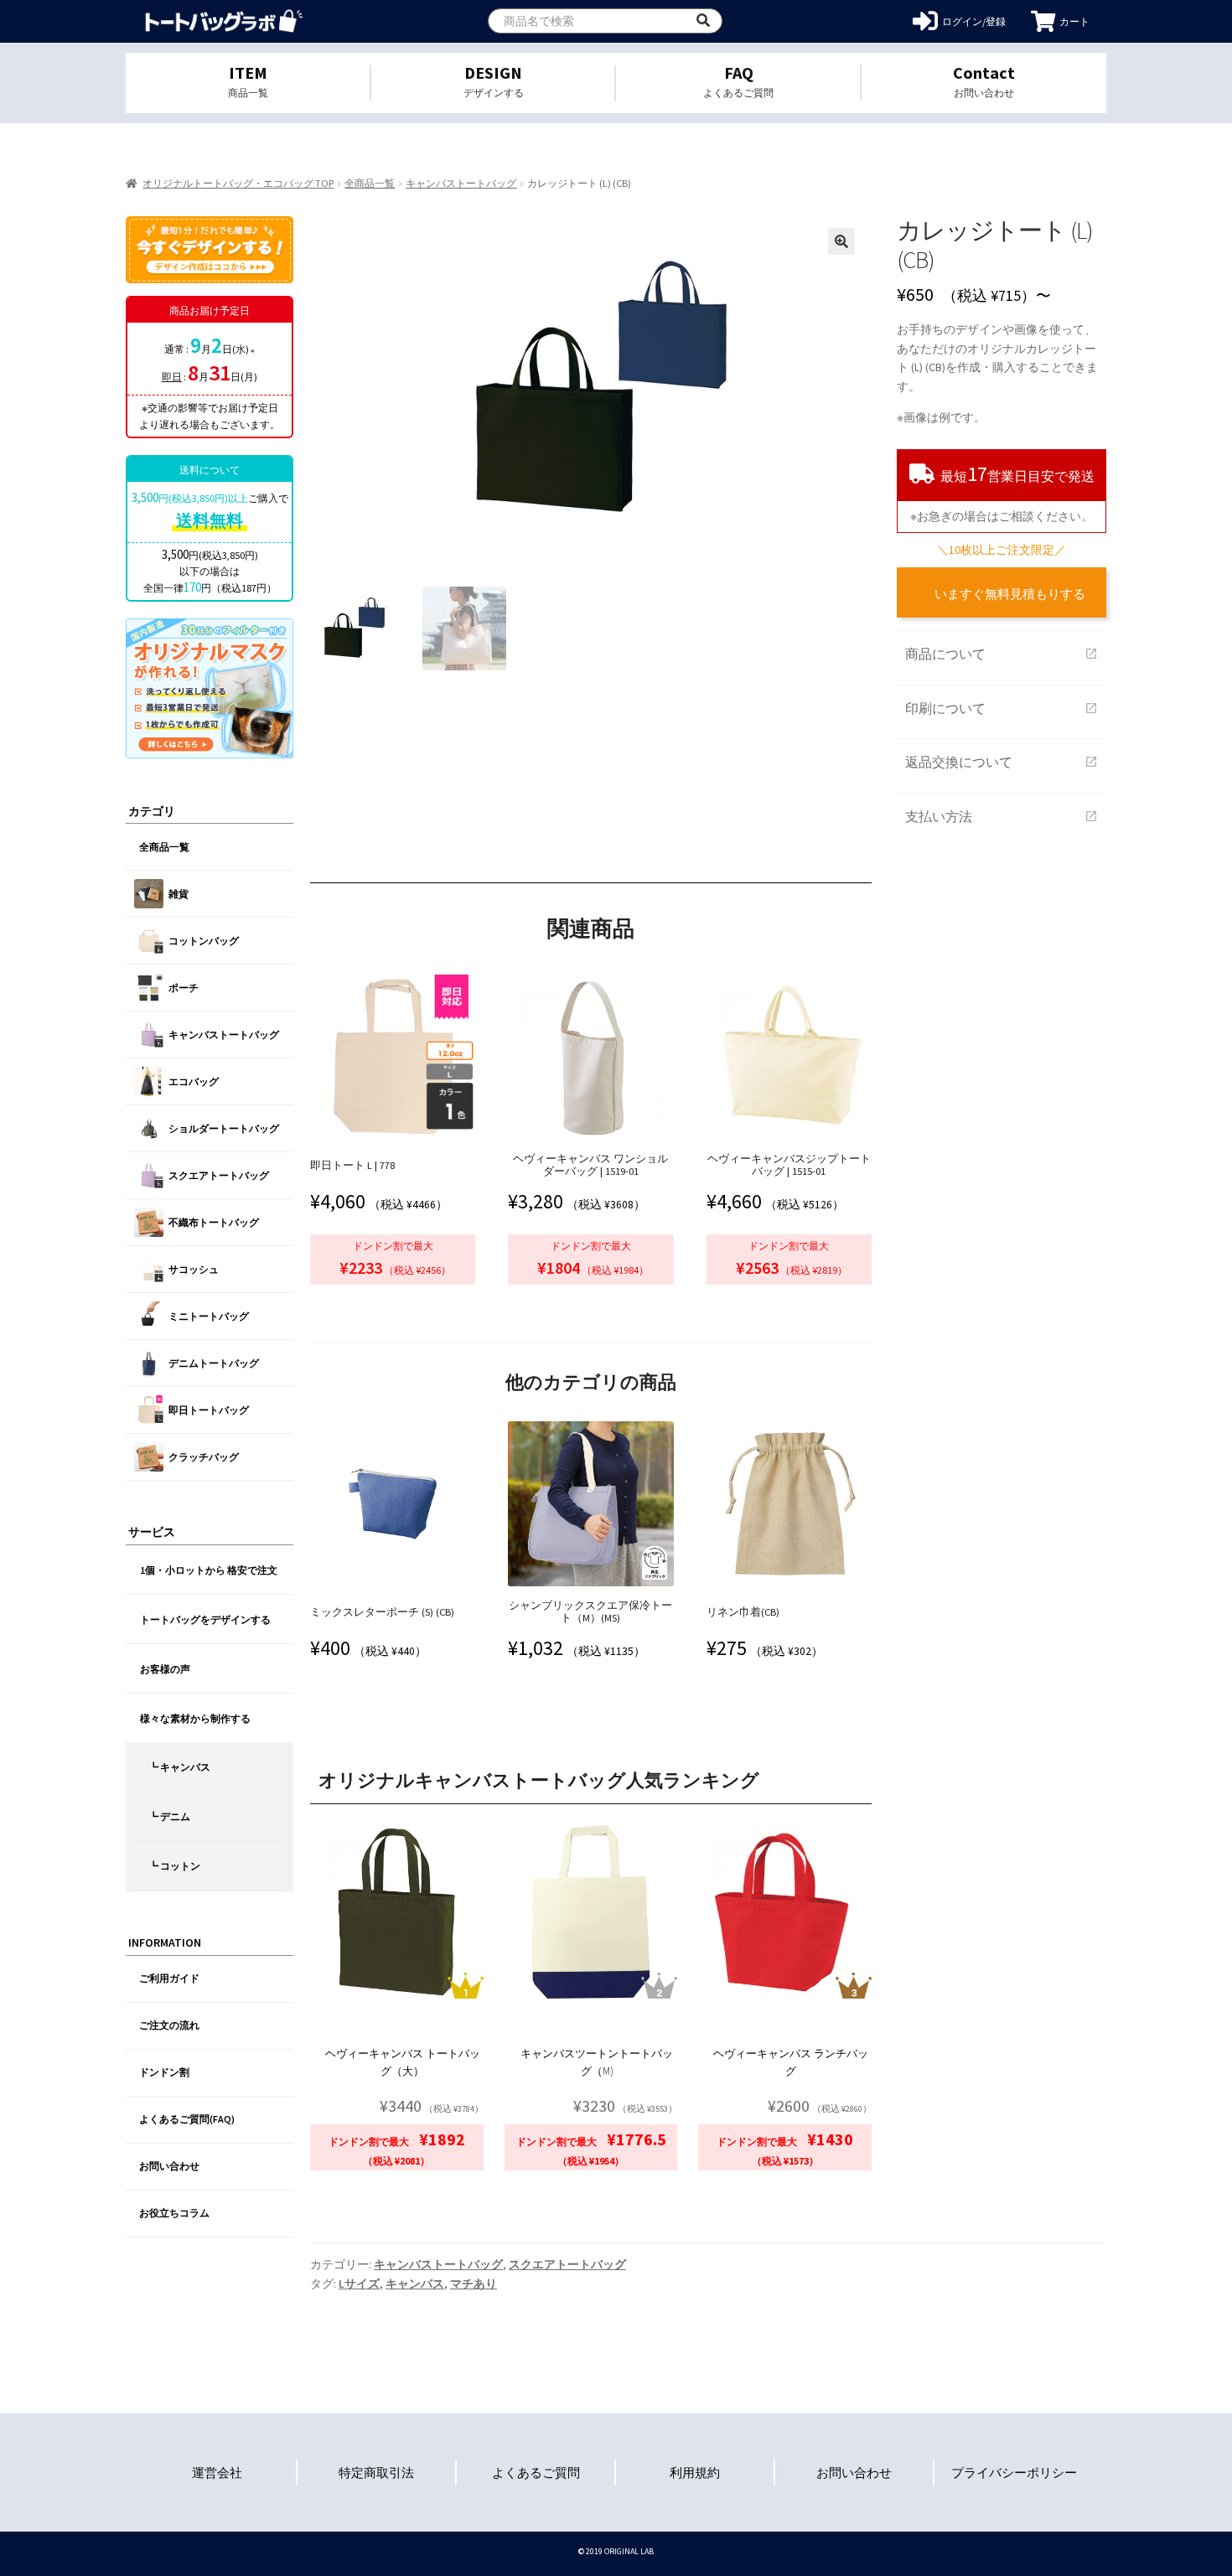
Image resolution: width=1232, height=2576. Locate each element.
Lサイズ (359, 2284)
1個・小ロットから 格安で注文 (209, 1570)
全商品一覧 (370, 183)
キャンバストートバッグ (461, 183)
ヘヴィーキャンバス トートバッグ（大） (403, 2062)
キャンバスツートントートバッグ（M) (597, 2062)
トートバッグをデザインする (205, 1619)
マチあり (474, 2284)
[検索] (703, 21)
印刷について (1002, 708)
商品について (1002, 654)
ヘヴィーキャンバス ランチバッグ (791, 2062)
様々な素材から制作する (195, 1718)
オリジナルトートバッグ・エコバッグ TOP (238, 183)
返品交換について (1002, 762)
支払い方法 (1002, 816)
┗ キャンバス (179, 1767)
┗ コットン (174, 1866)
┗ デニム (169, 1816)
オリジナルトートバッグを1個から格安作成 (224, 21)
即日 (172, 377)
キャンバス (415, 2284)
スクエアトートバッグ (567, 2264)
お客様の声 (165, 1669)
